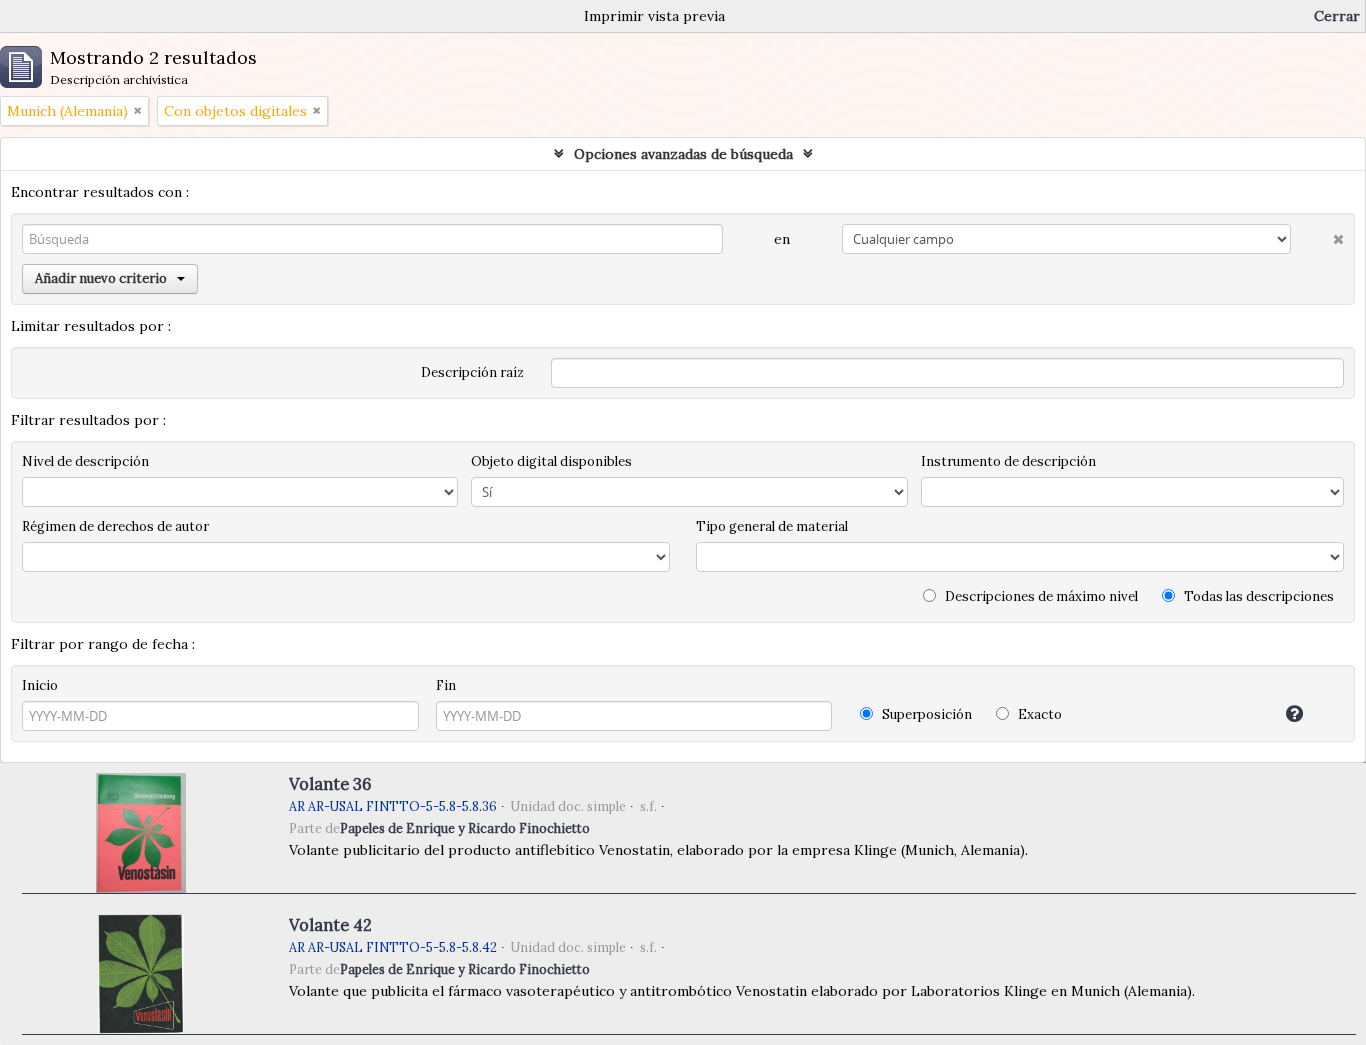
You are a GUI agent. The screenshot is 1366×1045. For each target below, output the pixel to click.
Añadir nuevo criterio (101, 278)
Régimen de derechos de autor (115, 526)
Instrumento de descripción (1008, 461)
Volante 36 (330, 784)
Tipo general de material (772, 526)
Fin (446, 685)
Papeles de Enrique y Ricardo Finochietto (465, 828)
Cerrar (1337, 16)
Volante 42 (330, 925)
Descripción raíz (472, 372)
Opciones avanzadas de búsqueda (683, 154)
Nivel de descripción (85, 461)
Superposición (925, 714)
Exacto (1038, 714)
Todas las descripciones (1257, 596)
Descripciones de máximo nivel (1040, 596)
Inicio (40, 685)
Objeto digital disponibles (551, 461)
